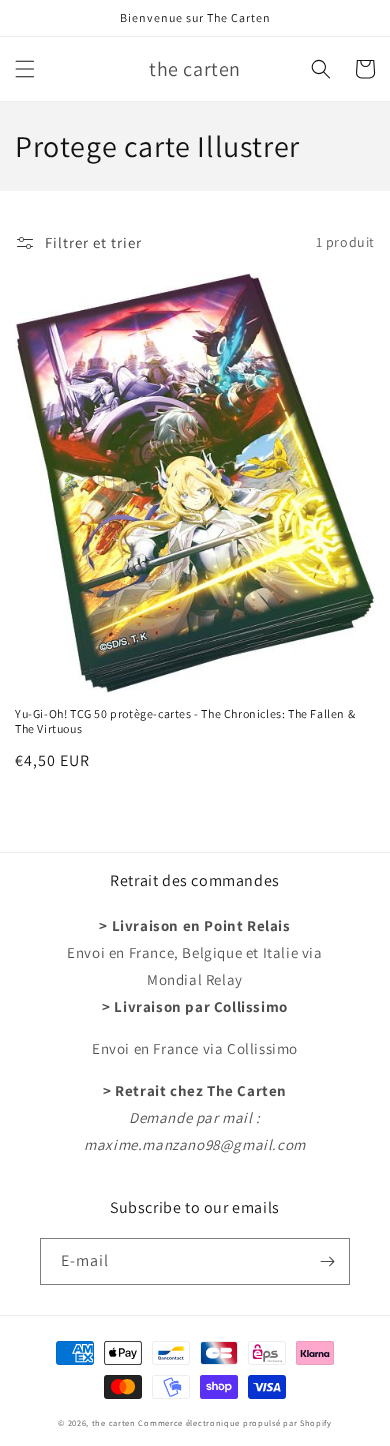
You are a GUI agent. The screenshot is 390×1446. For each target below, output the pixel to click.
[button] (25, 69)
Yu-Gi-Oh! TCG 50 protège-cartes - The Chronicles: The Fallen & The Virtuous (185, 721)
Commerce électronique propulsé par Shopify (234, 1422)
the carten (115, 1422)
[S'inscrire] (327, 1261)
